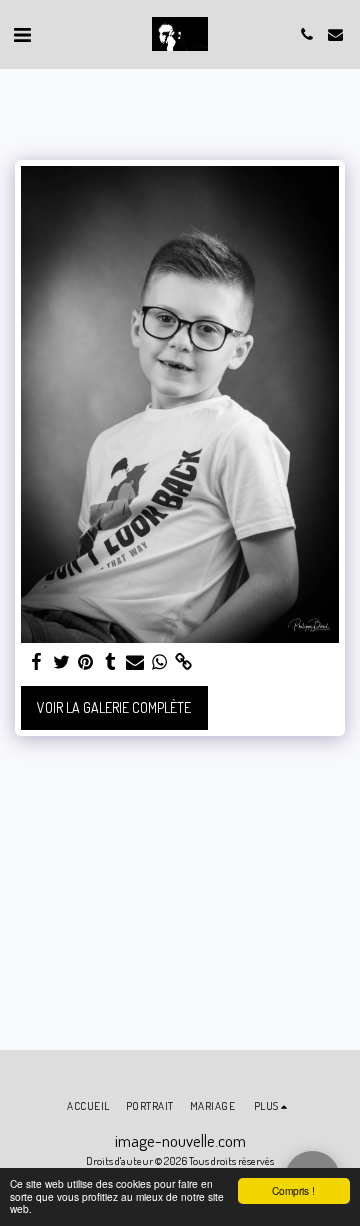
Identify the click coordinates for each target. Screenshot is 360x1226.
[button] (22, 34)
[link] (184, 662)
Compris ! (293, 1190)
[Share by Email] (135, 662)
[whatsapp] (160, 662)
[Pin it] (86, 662)
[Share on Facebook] (37, 662)
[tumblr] (111, 662)
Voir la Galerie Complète (114, 707)
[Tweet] (62, 662)
